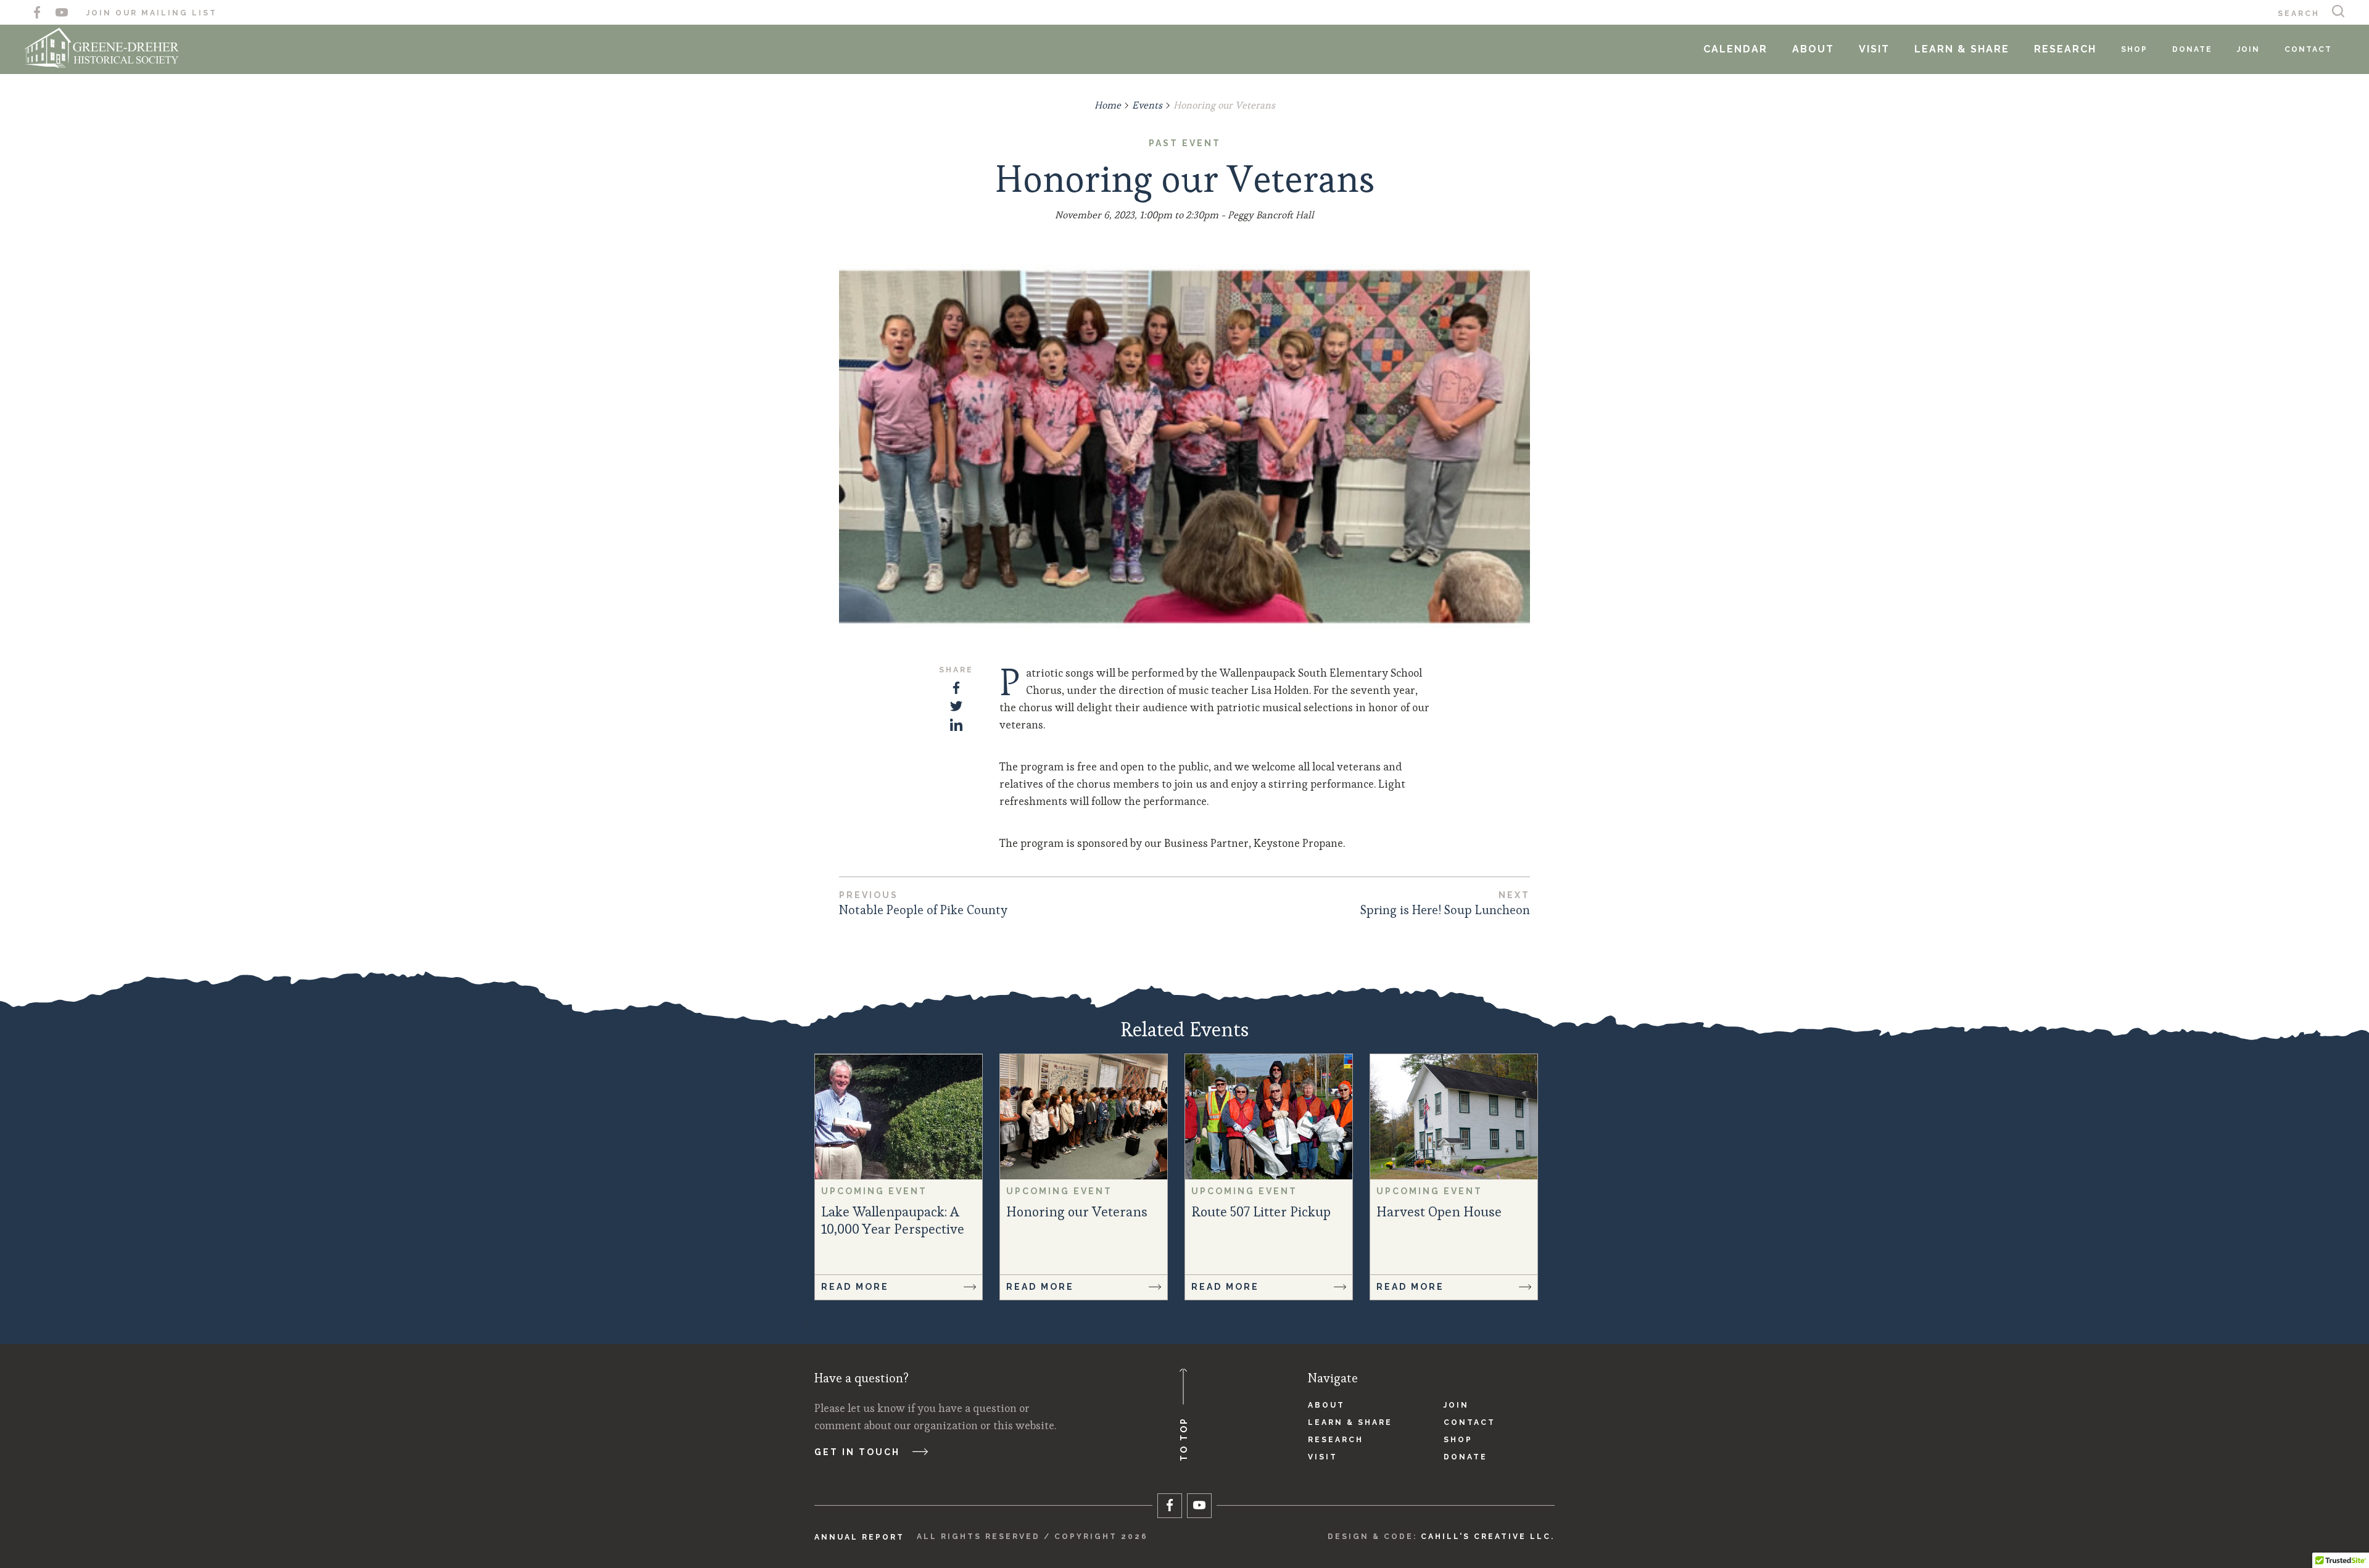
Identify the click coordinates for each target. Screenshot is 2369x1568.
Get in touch (857, 1452)
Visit (1874, 49)
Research (2065, 49)
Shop (2134, 49)
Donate (2192, 49)
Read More (855, 1287)
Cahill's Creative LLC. (1488, 1537)
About (1813, 49)
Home (1108, 105)
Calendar (1735, 49)
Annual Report (859, 1537)
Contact (2308, 49)
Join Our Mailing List (152, 13)
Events (1147, 105)
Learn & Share (1962, 49)
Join (2248, 49)
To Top (1184, 1439)
